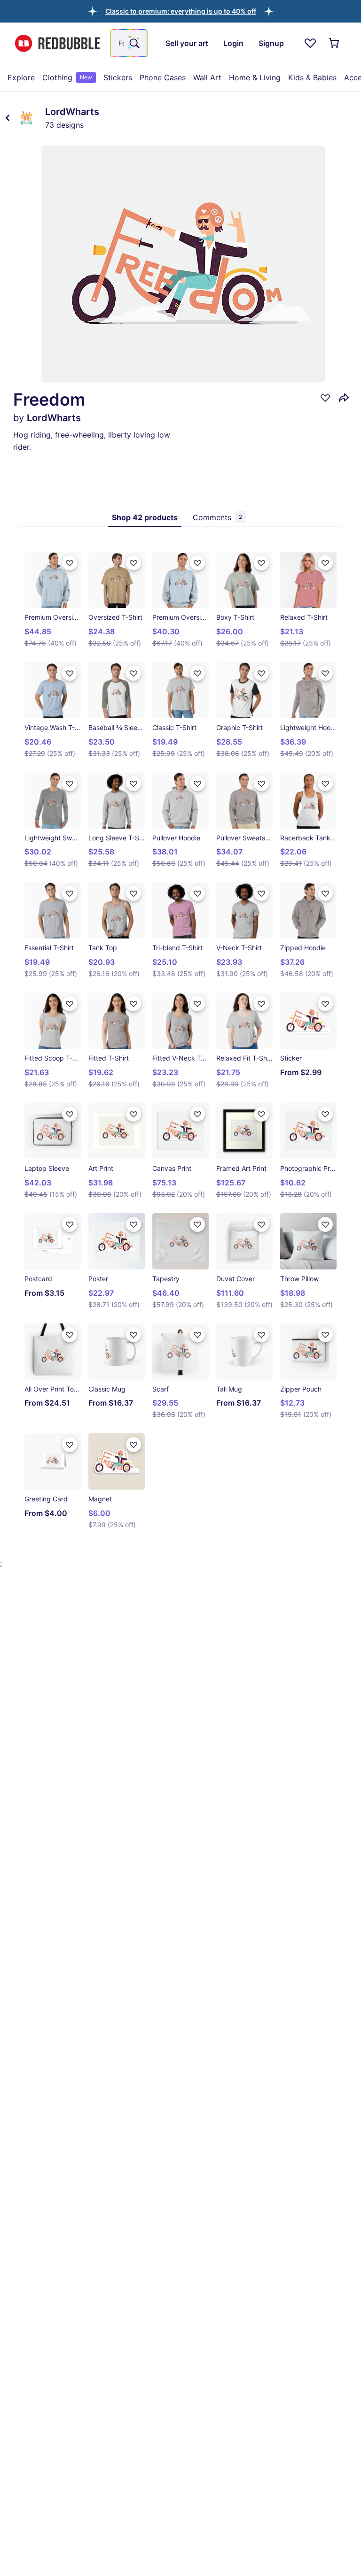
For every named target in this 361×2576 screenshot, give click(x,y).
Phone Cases (163, 77)
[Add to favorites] (325, 398)
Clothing (67, 77)
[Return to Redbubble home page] (57, 43)
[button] (181, 11)
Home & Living (255, 77)
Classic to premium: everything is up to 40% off (181, 11)
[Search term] (133, 43)
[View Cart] (335, 43)
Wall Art (207, 77)
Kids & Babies (312, 77)
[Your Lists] (310, 43)
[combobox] (129, 43)
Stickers (118, 77)
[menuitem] (21, 77)
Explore (21, 77)
